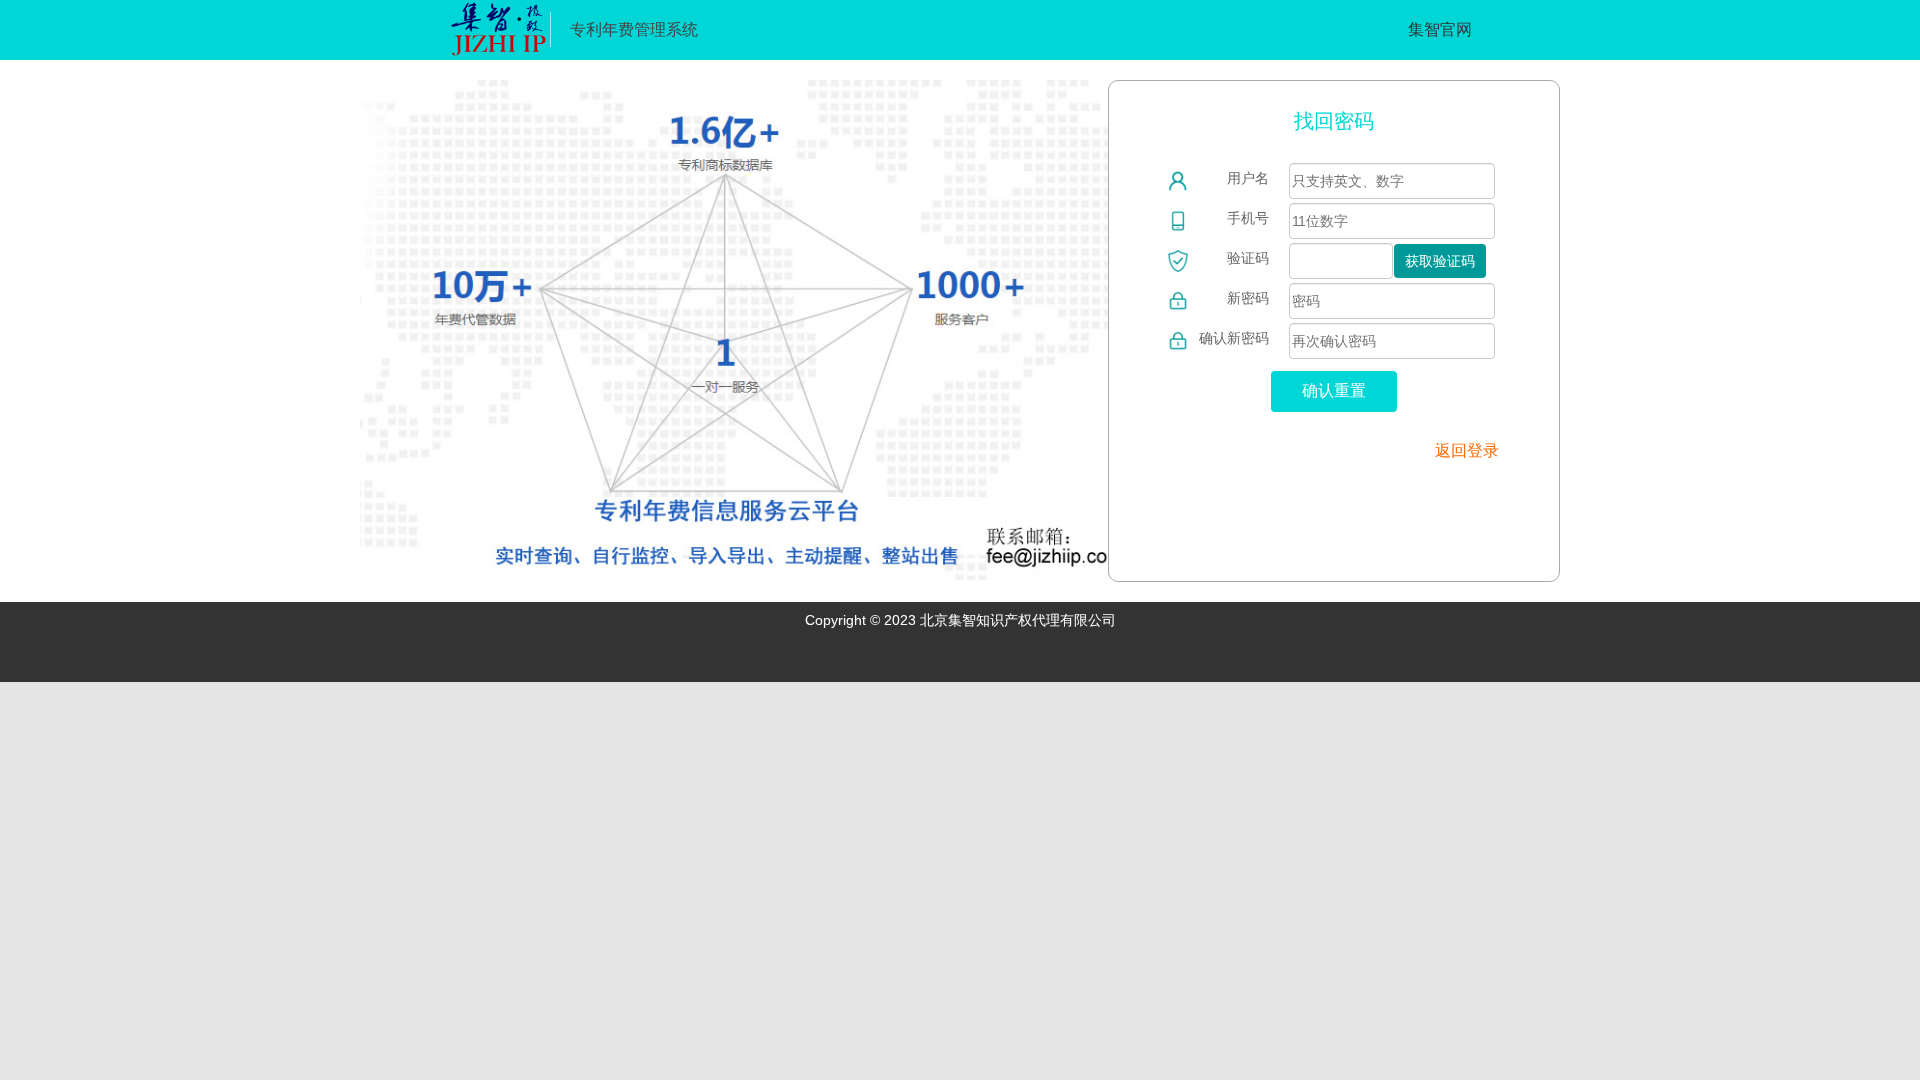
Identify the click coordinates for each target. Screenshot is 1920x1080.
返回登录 (1467, 450)
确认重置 (1334, 390)
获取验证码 (1440, 261)
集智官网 (1440, 29)
